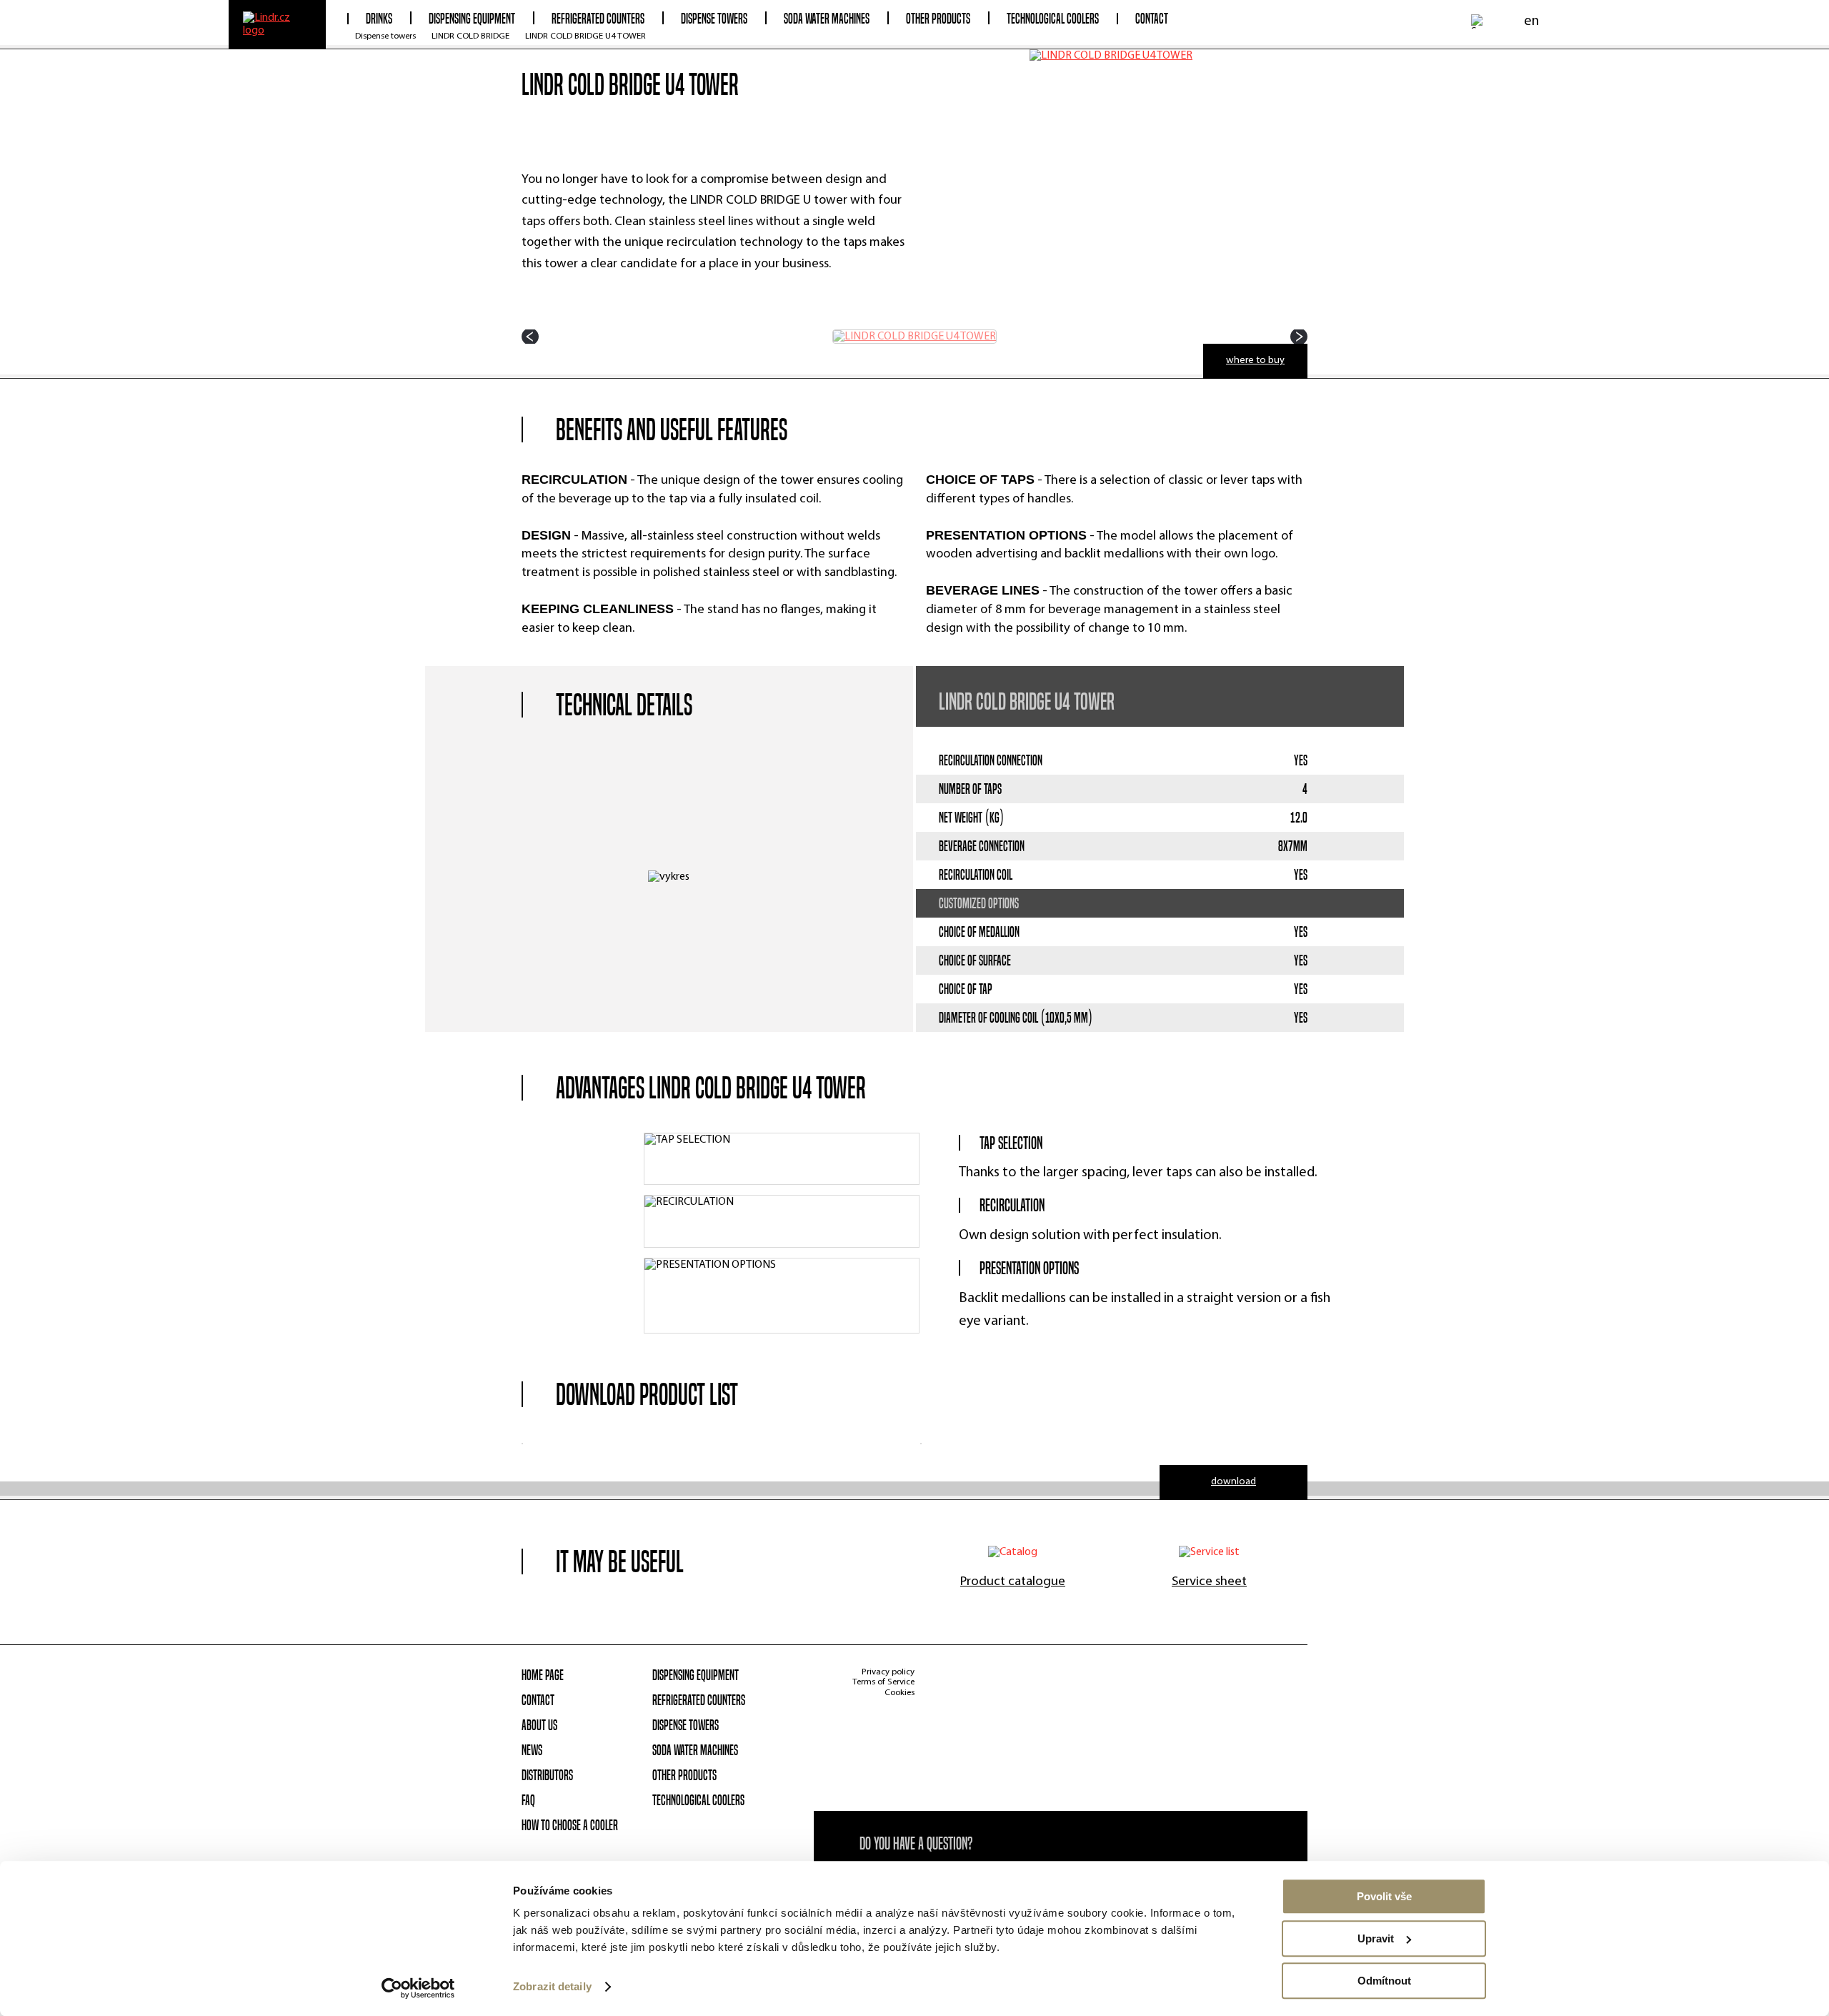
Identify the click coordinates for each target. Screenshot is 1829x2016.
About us (539, 1725)
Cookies (899, 1693)
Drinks (379, 19)
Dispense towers (385, 36)
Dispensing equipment (696, 1675)
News (532, 1750)
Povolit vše (1384, 1896)
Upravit (1376, 1938)
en (1531, 21)
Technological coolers (698, 1800)
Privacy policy (888, 1672)
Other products (684, 1775)
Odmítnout (1384, 1981)
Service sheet (1209, 1582)
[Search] (1478, 21)
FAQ (528, 1800)
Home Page (543, 1675)
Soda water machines (695, 1750)
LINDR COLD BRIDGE (470, 36)
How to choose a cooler (570, 1825)
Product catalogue (1013, 1582)
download (1234, 1482)
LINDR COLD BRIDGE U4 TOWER (585, 36)
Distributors (547, 1775)
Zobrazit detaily (552, 1987)
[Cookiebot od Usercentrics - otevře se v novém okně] (418, 1988)
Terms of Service (883, 1682)
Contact (1152, 19)
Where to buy (1255, 361)
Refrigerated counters (699, 1700)
